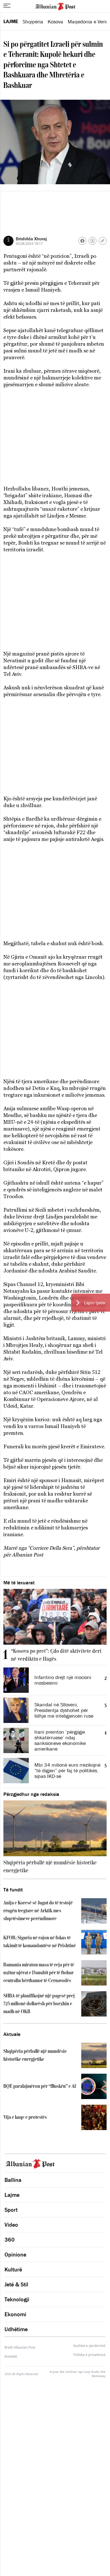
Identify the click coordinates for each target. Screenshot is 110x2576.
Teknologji (17, 2299)
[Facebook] (82, 241)
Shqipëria (33, 22)
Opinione (15, 2255)
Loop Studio (92, 2372)
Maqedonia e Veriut (89, 22)
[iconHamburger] (7, 6)
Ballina (13, 2180)
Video (11, 2225)
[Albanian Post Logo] (55, 6)
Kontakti (11, 2356)
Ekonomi (15, 2314)
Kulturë (13, 2269)
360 (10, 2240)
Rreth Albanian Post (20, 2347)
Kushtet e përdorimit (89, 2346)
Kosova (55, 22)
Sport (11, 2210)
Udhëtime (16, 2329)
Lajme (11, 21)
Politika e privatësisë (89, 2355)
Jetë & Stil (16, 2284)
